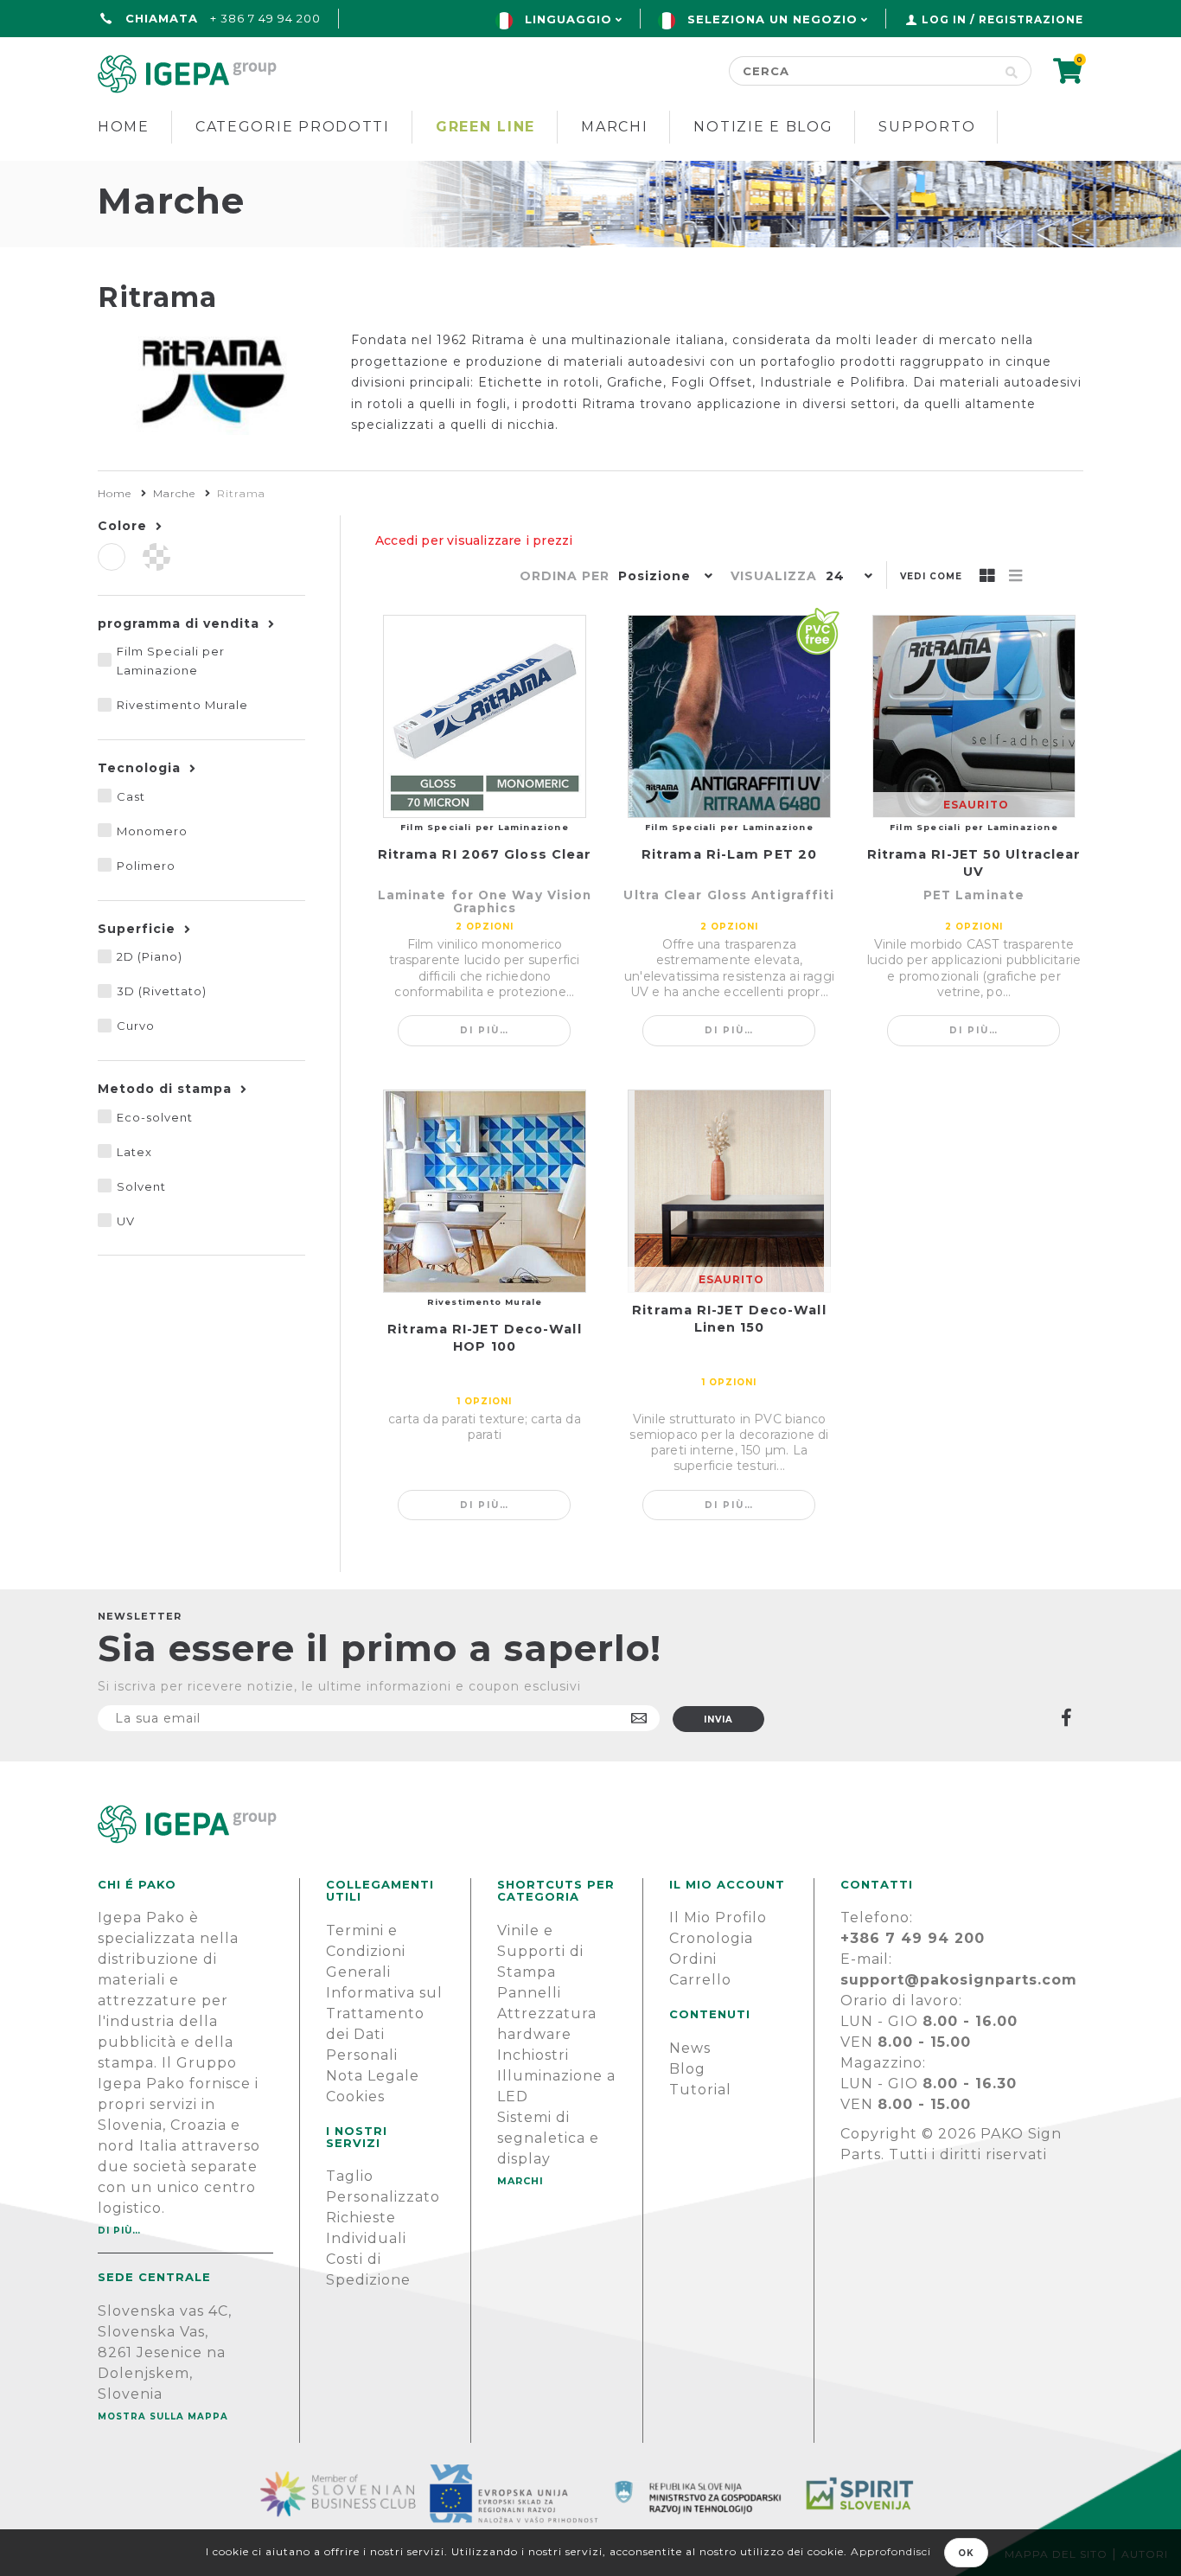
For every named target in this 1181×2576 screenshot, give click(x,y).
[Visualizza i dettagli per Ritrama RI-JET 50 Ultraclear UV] (974, 716)
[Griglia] (988, 577)
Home (124, 127)
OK (966, 2553)
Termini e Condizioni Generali (366, 1951)
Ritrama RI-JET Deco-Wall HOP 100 (484, 1338)
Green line (485, 127)
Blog (687, 2069)
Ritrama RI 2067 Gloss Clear (485, 854)
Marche (174, 493)
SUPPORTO (927, 127)
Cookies (355, 2097)
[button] (661, 578)
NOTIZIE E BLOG (763, 127)
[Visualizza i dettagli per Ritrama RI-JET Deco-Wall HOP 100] (485, 1191)
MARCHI (520, 2181)
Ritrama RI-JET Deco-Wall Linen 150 (729, 1319)
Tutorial (700, 2090)
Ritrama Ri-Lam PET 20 (729, 854)
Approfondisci (891, 2551)
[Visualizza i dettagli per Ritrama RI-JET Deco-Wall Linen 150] (729, 1191)
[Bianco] (112, 557)
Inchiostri (533, 2055)
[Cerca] (1012, 71)
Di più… (485, 1030)
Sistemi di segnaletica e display (548, 2138)
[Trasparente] (156, 557)
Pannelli (529, 1993)
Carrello (700, 1980)
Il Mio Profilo (718, 1918)
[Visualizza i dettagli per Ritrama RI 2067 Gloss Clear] (485, 716)
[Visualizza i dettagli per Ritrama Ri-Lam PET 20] (729, 716)
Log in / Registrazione (1002, 19)
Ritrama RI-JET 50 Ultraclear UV (974, 863)
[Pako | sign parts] (590, 1824)
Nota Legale (373, 2076)
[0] (1068, 77)
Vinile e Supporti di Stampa (540, 1951)
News (690, 2048)
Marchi (614, 127)
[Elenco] (1016, 577)
